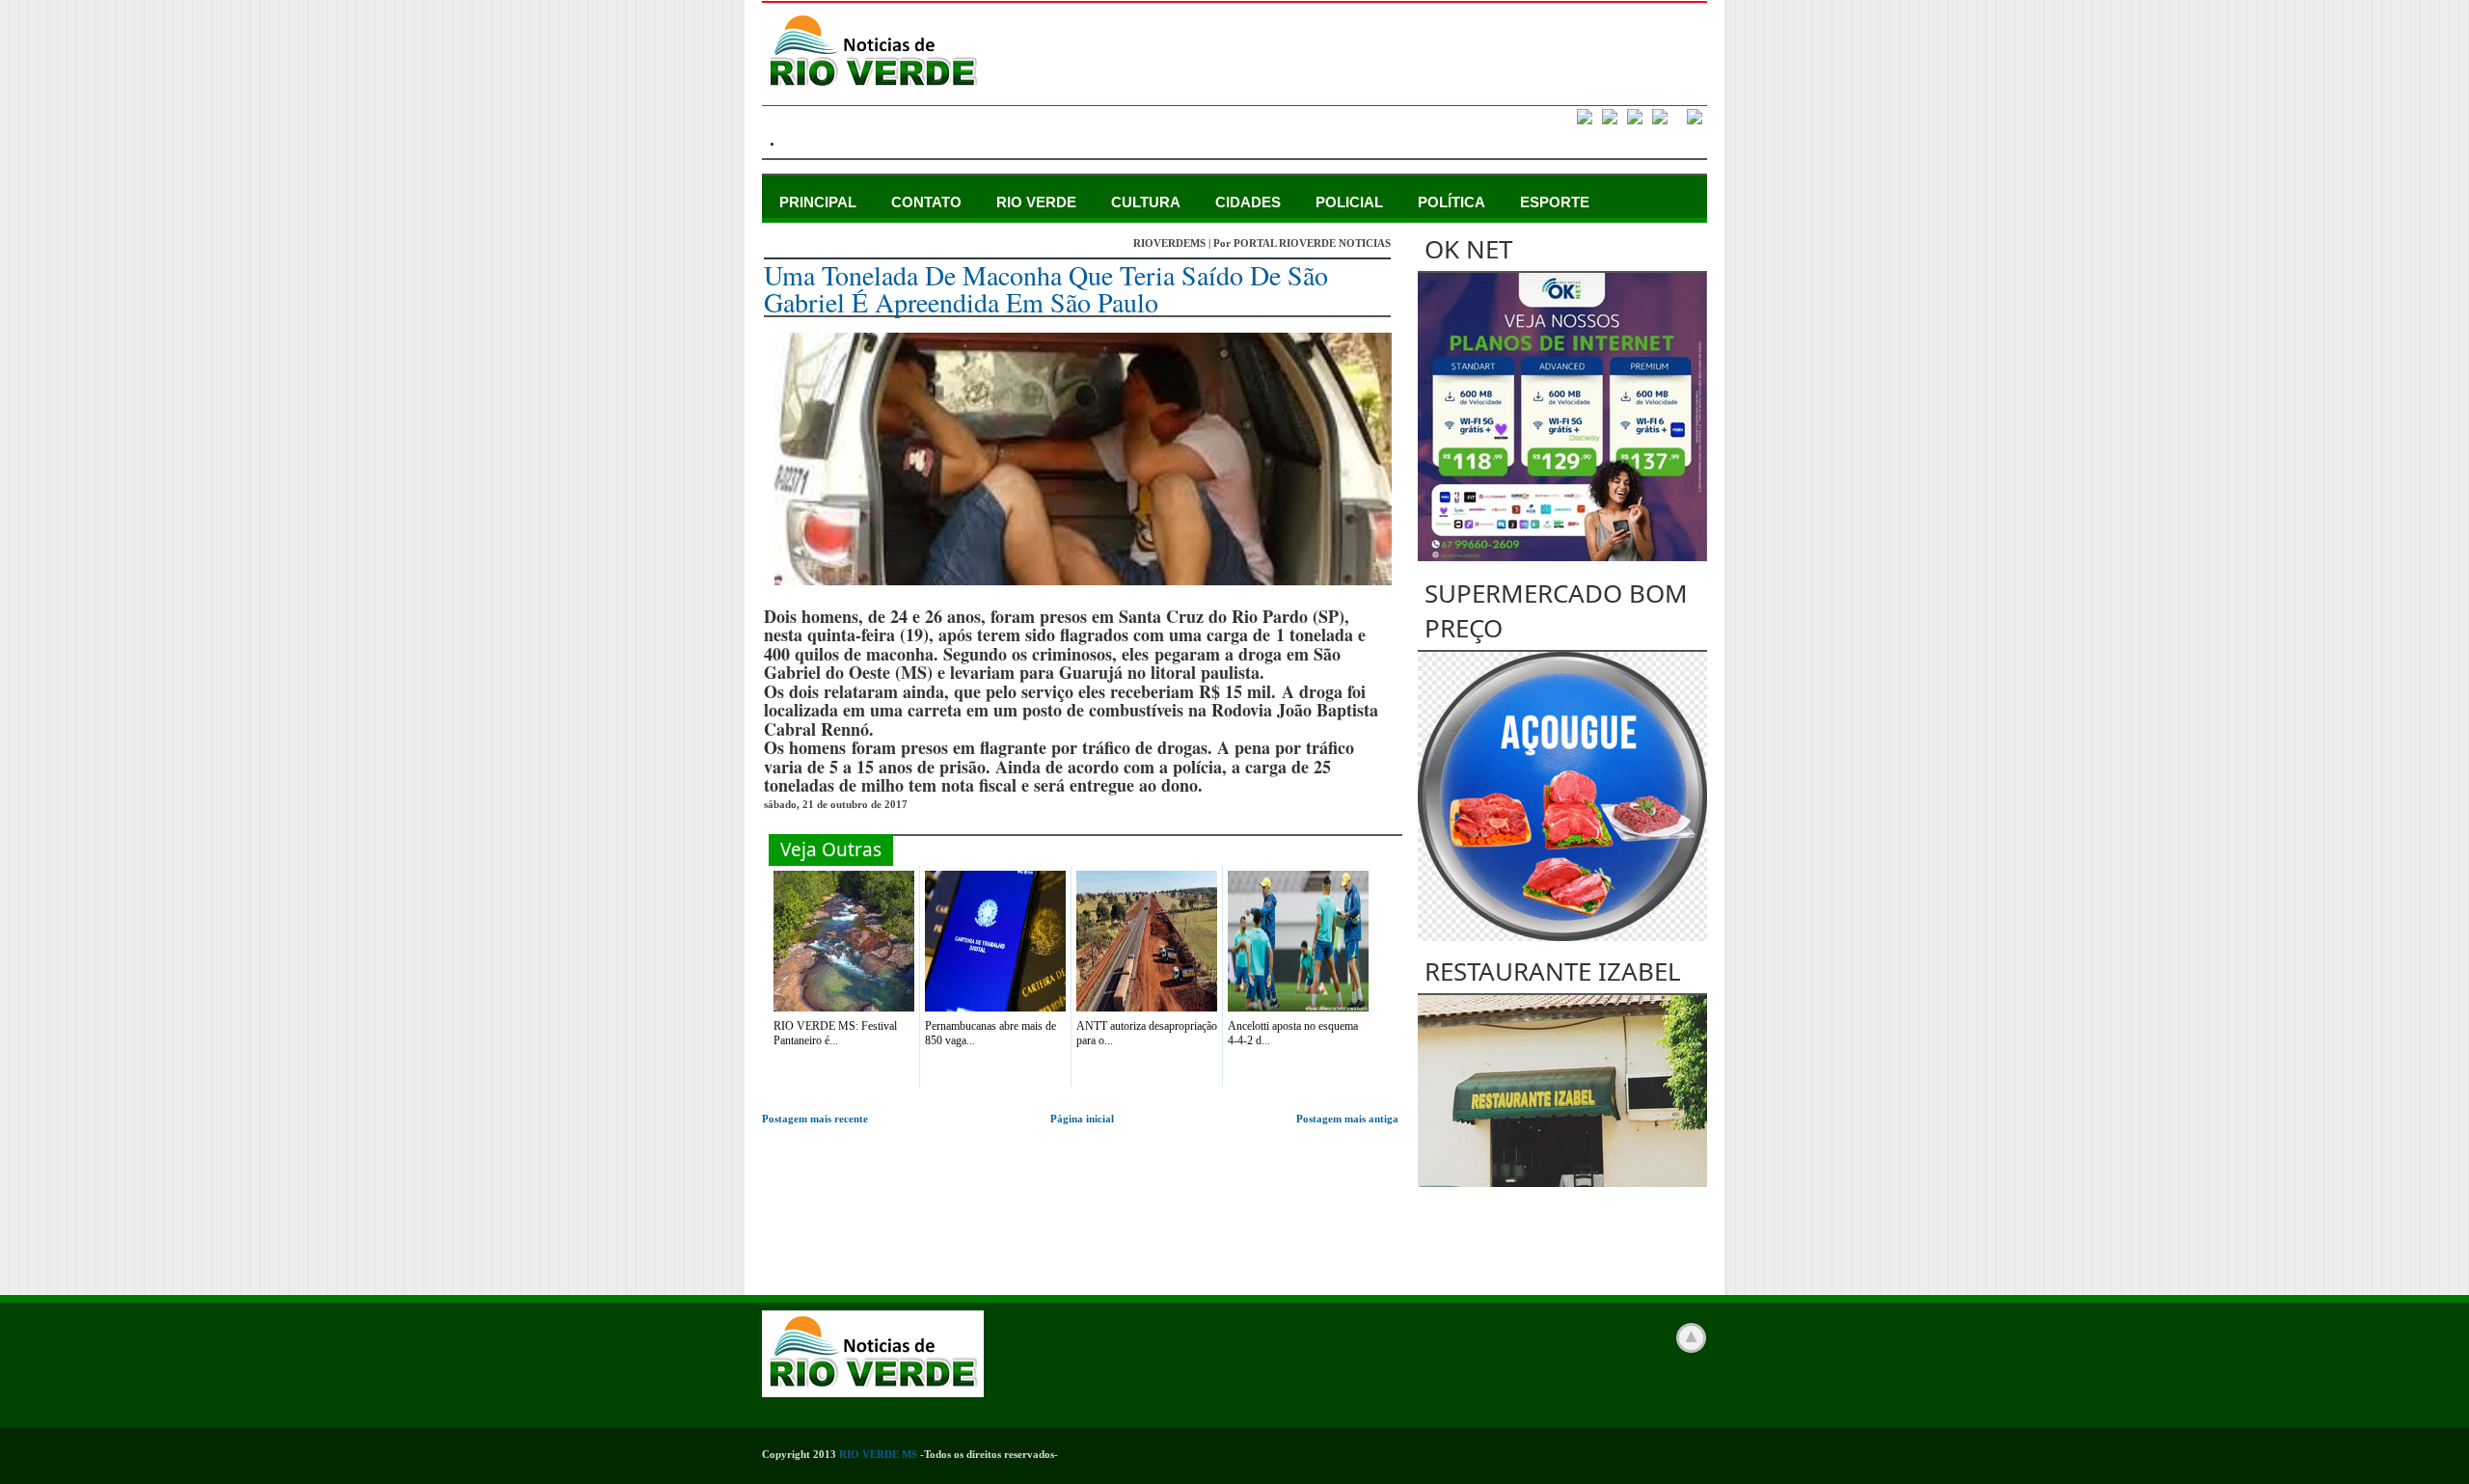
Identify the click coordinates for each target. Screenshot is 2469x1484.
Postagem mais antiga (1347, 1119)
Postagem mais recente (815, 1119)
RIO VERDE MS (878, 1454)
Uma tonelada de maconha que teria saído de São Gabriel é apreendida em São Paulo (1046, 288)
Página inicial (1082, 1119)
